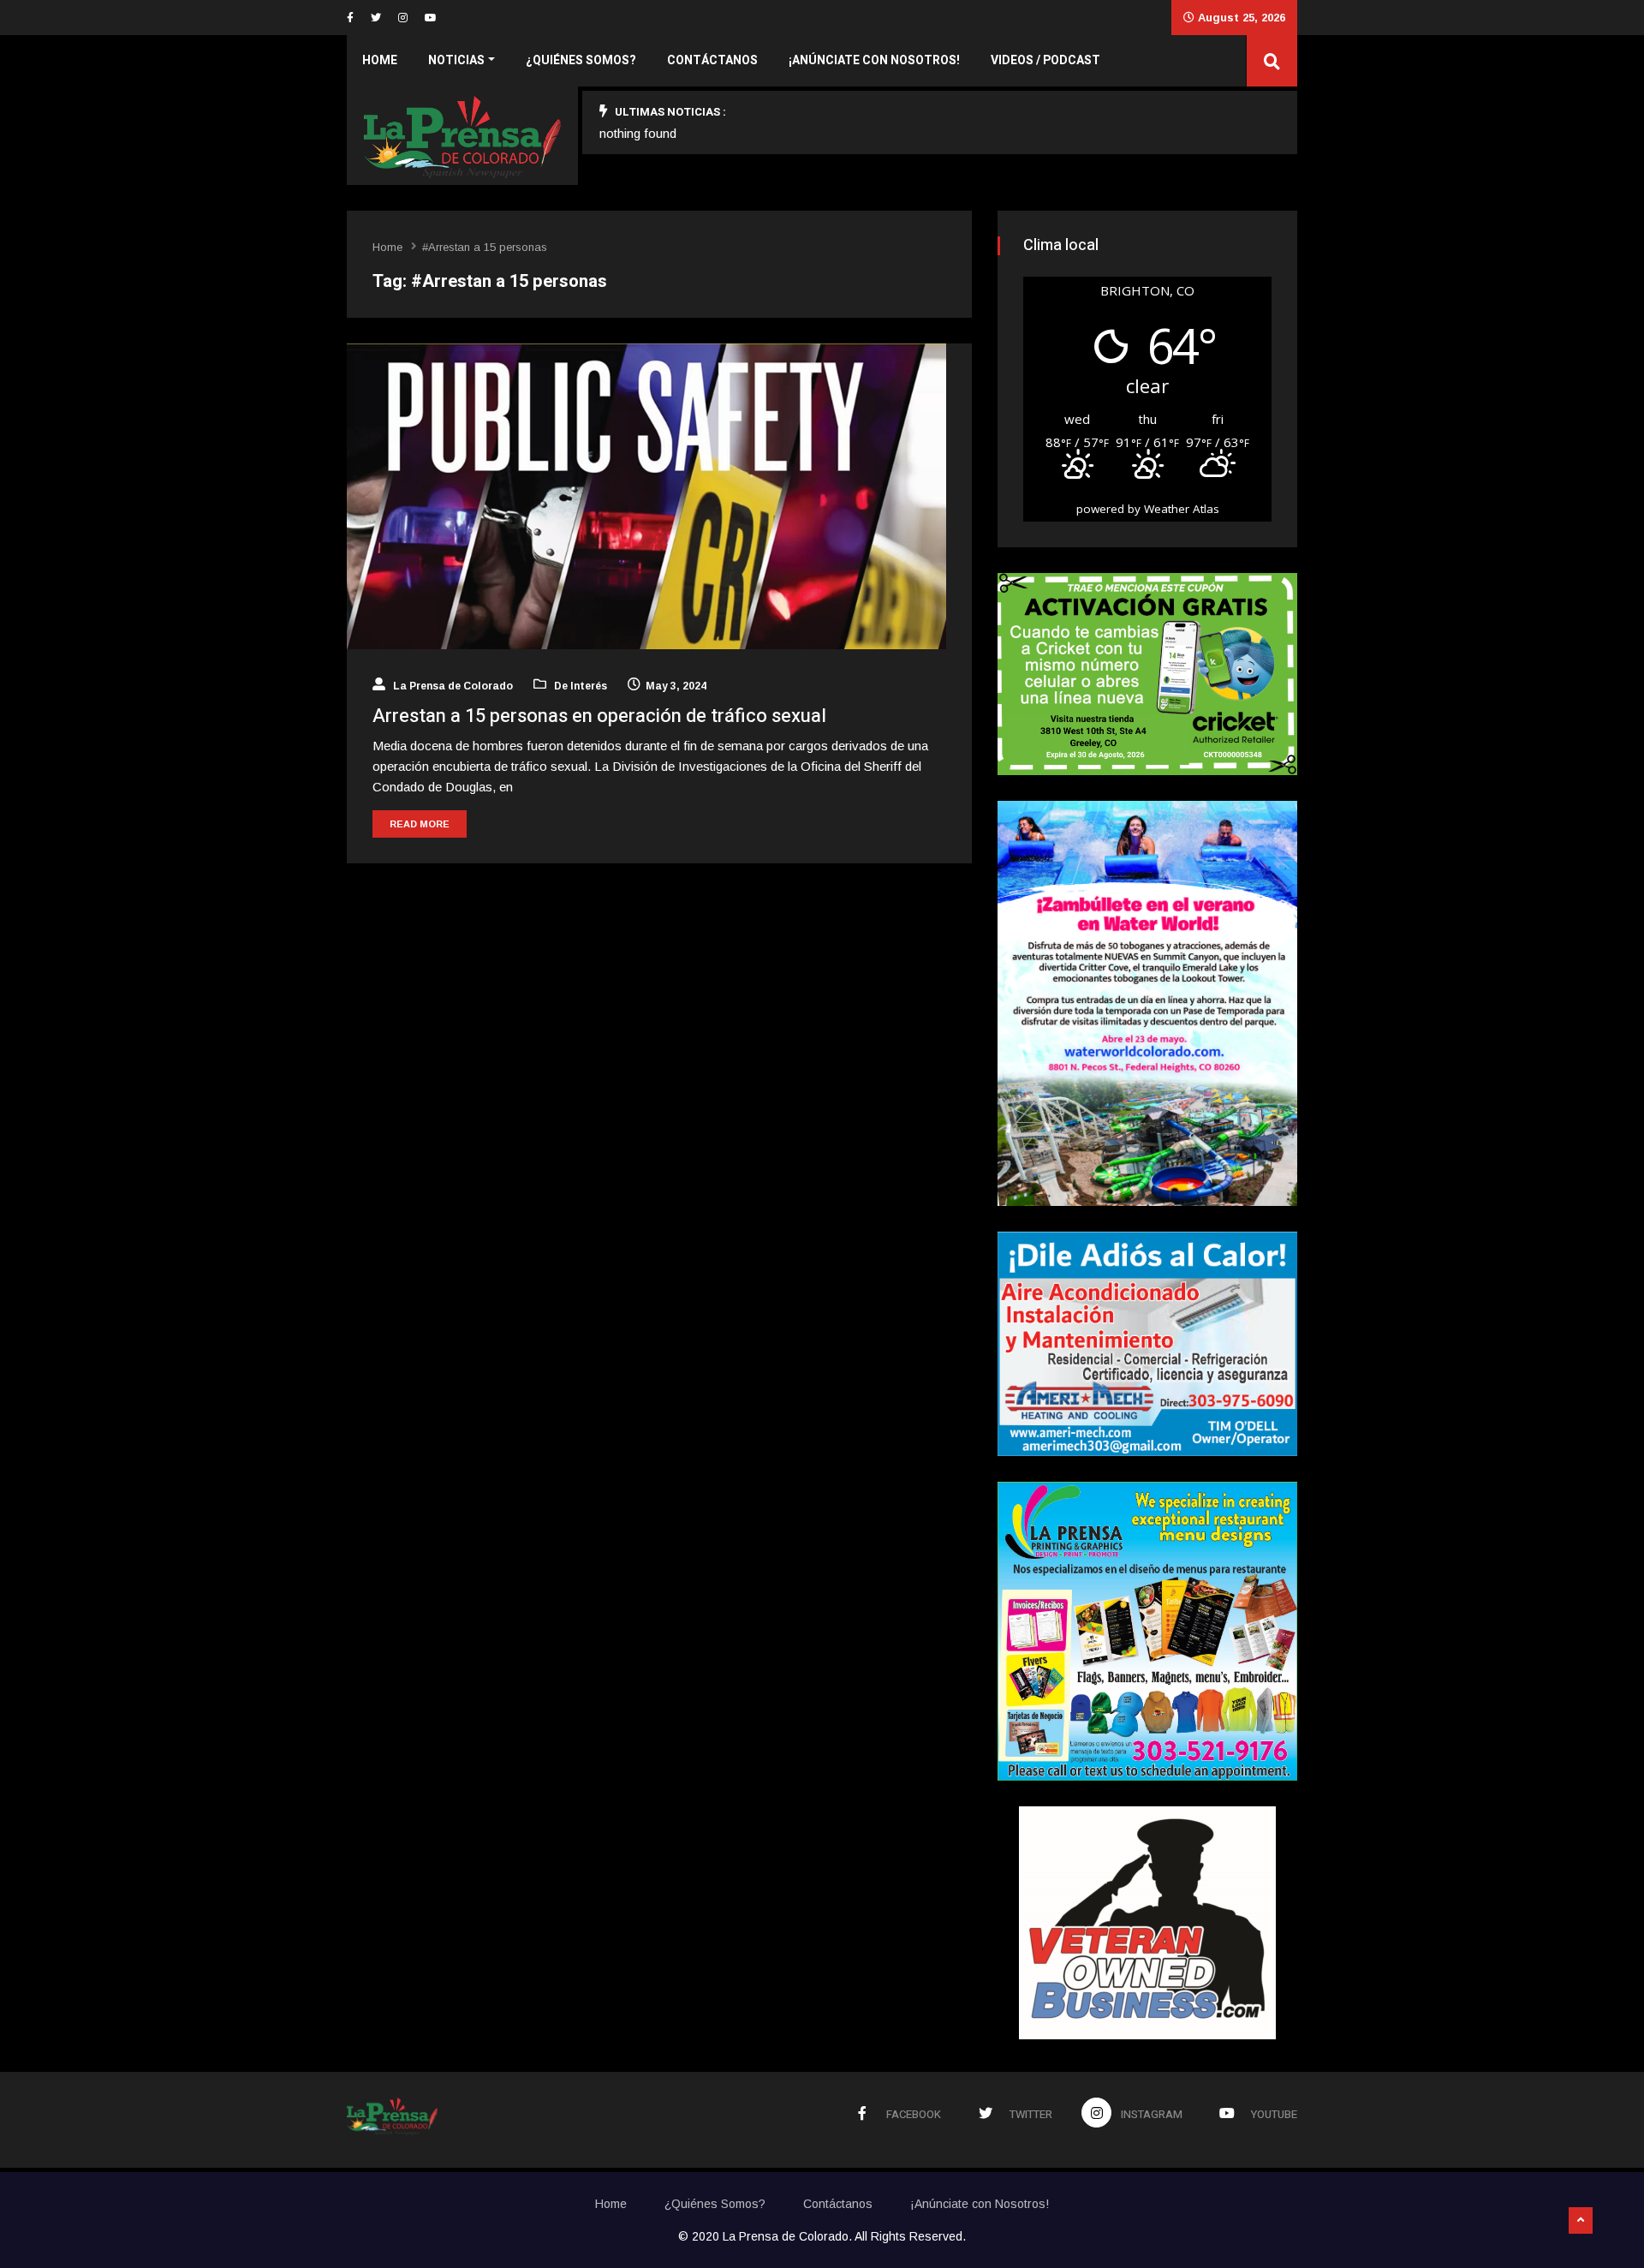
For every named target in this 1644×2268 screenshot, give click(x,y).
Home (380, 60)
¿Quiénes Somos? (581, 60)
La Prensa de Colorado (452, 686)
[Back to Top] (1581, 2221)
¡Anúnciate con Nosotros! (874, 60)
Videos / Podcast (1045, 60)
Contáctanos (712, 60)
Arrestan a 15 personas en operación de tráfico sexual (599, 716)
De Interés (579, 686)
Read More (420, 824)
